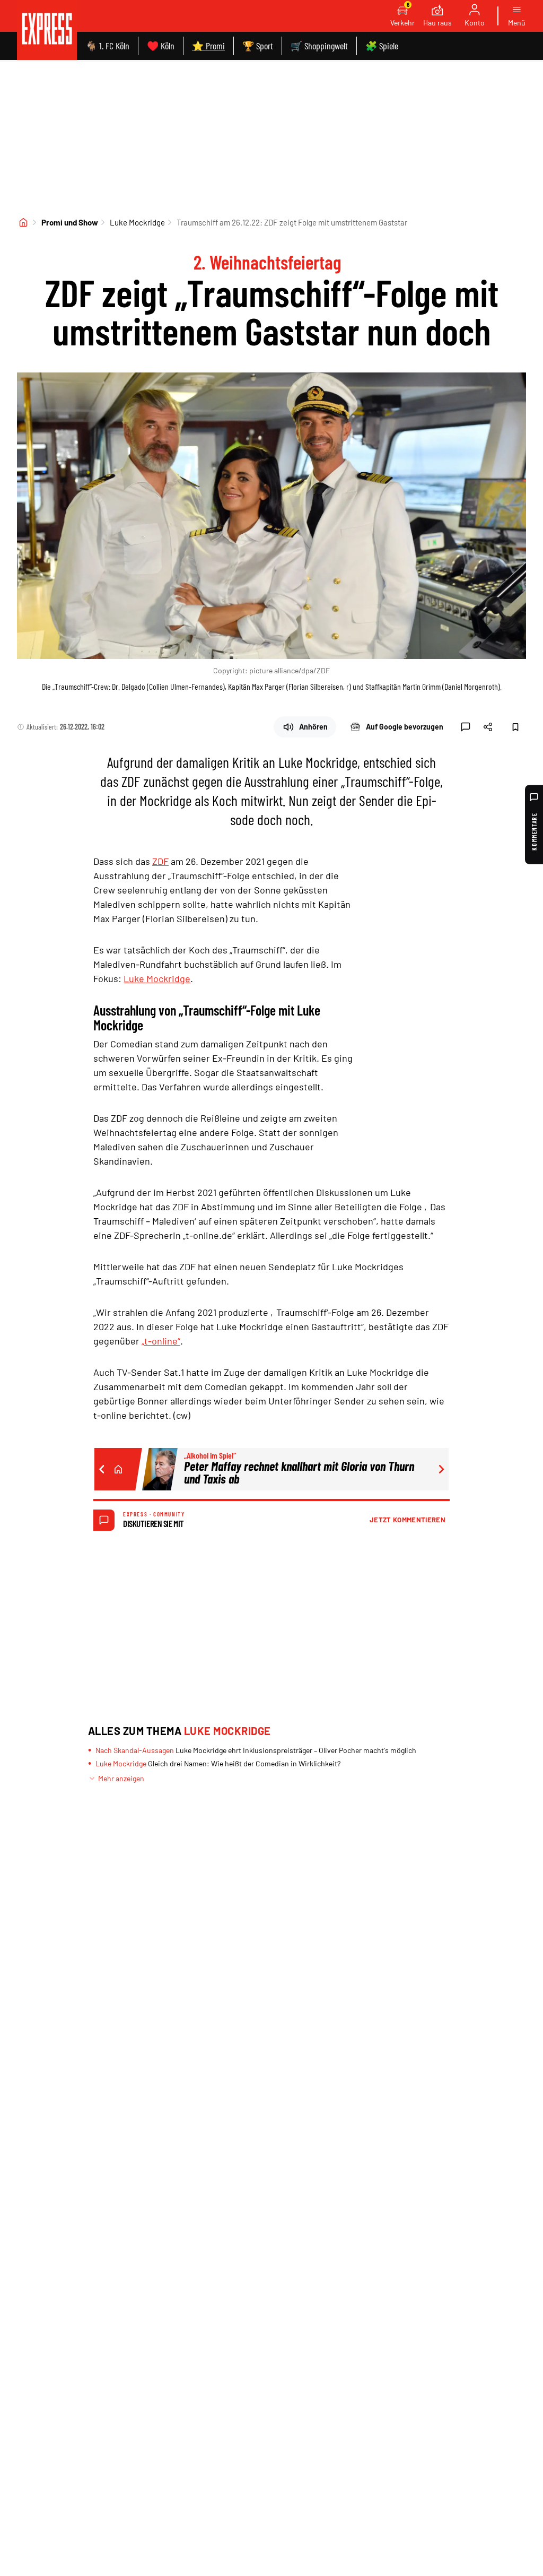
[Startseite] (23, 222)
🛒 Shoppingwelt (319, 46)
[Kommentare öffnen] (466, 727)
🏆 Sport (258, 46)
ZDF (160, 861)
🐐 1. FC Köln (107, 46)
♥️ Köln (161, 46)
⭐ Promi (208, 46)
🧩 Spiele (382, 46)
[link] (47, 30)
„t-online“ (161, 1341)
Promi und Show (70, 222)
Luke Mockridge (137, 222)
